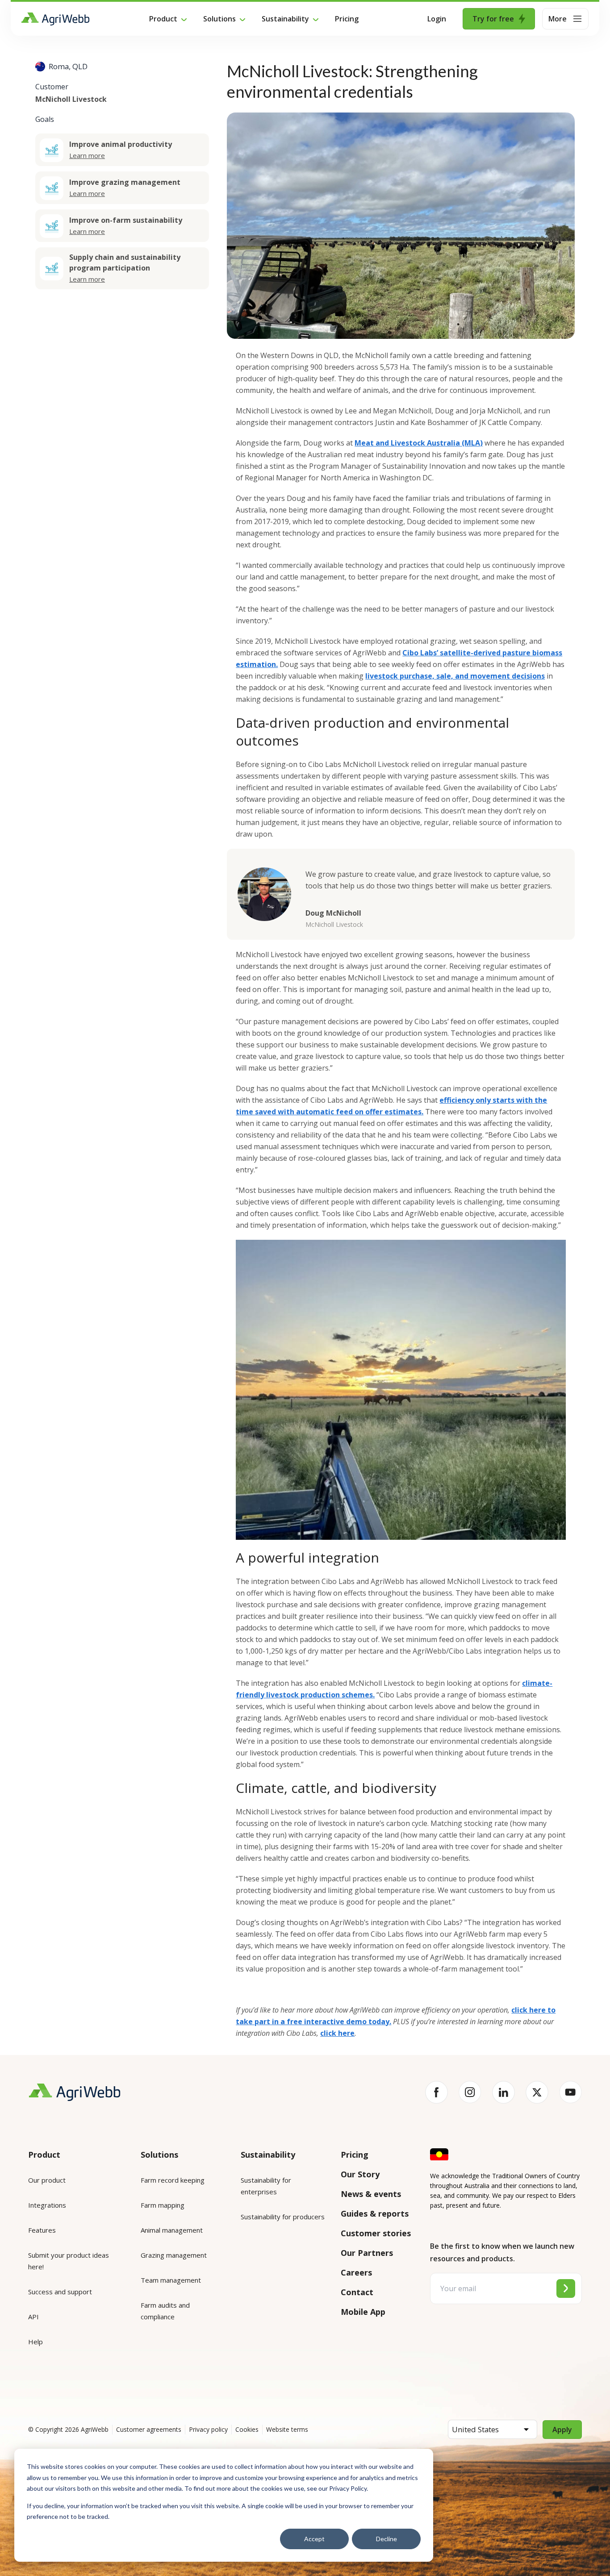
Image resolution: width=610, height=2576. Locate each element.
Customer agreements (149, 2429)
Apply (562, 2430)
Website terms (287, 2429)
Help (36, 2342)
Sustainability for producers (283, 2217)
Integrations (47, 2205)
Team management (171, 2280)
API (33, 2317)
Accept (314, 2539)
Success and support (60, 2292)
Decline (386, 2539)
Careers (356, 2272)
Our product (47, 2180)
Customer (52, 87)
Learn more (87, 155)
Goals (45, 119)
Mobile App (363, 2312)
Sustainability (285, 19)
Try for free (493, 19)
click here (337, 2033)
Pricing (347, 19)
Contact (357, 2292)
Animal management (172, 2230)
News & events (371, 2194)
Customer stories (376, 2233)
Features (42, 2230)
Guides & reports (375, 2213)
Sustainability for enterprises (266, 2186)
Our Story (360, 2174)
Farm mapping (163, 2205)
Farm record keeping (173, 2180)
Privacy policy (208, 2429)
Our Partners (367, 2253)
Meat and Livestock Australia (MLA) (419, 443)
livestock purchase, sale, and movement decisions (455, 676)
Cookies (247, 2429)
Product (163, 19)
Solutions (219, 19)
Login (437, 19)
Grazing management (174, 2255)
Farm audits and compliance (165, 2311)
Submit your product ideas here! (69, 2261)
